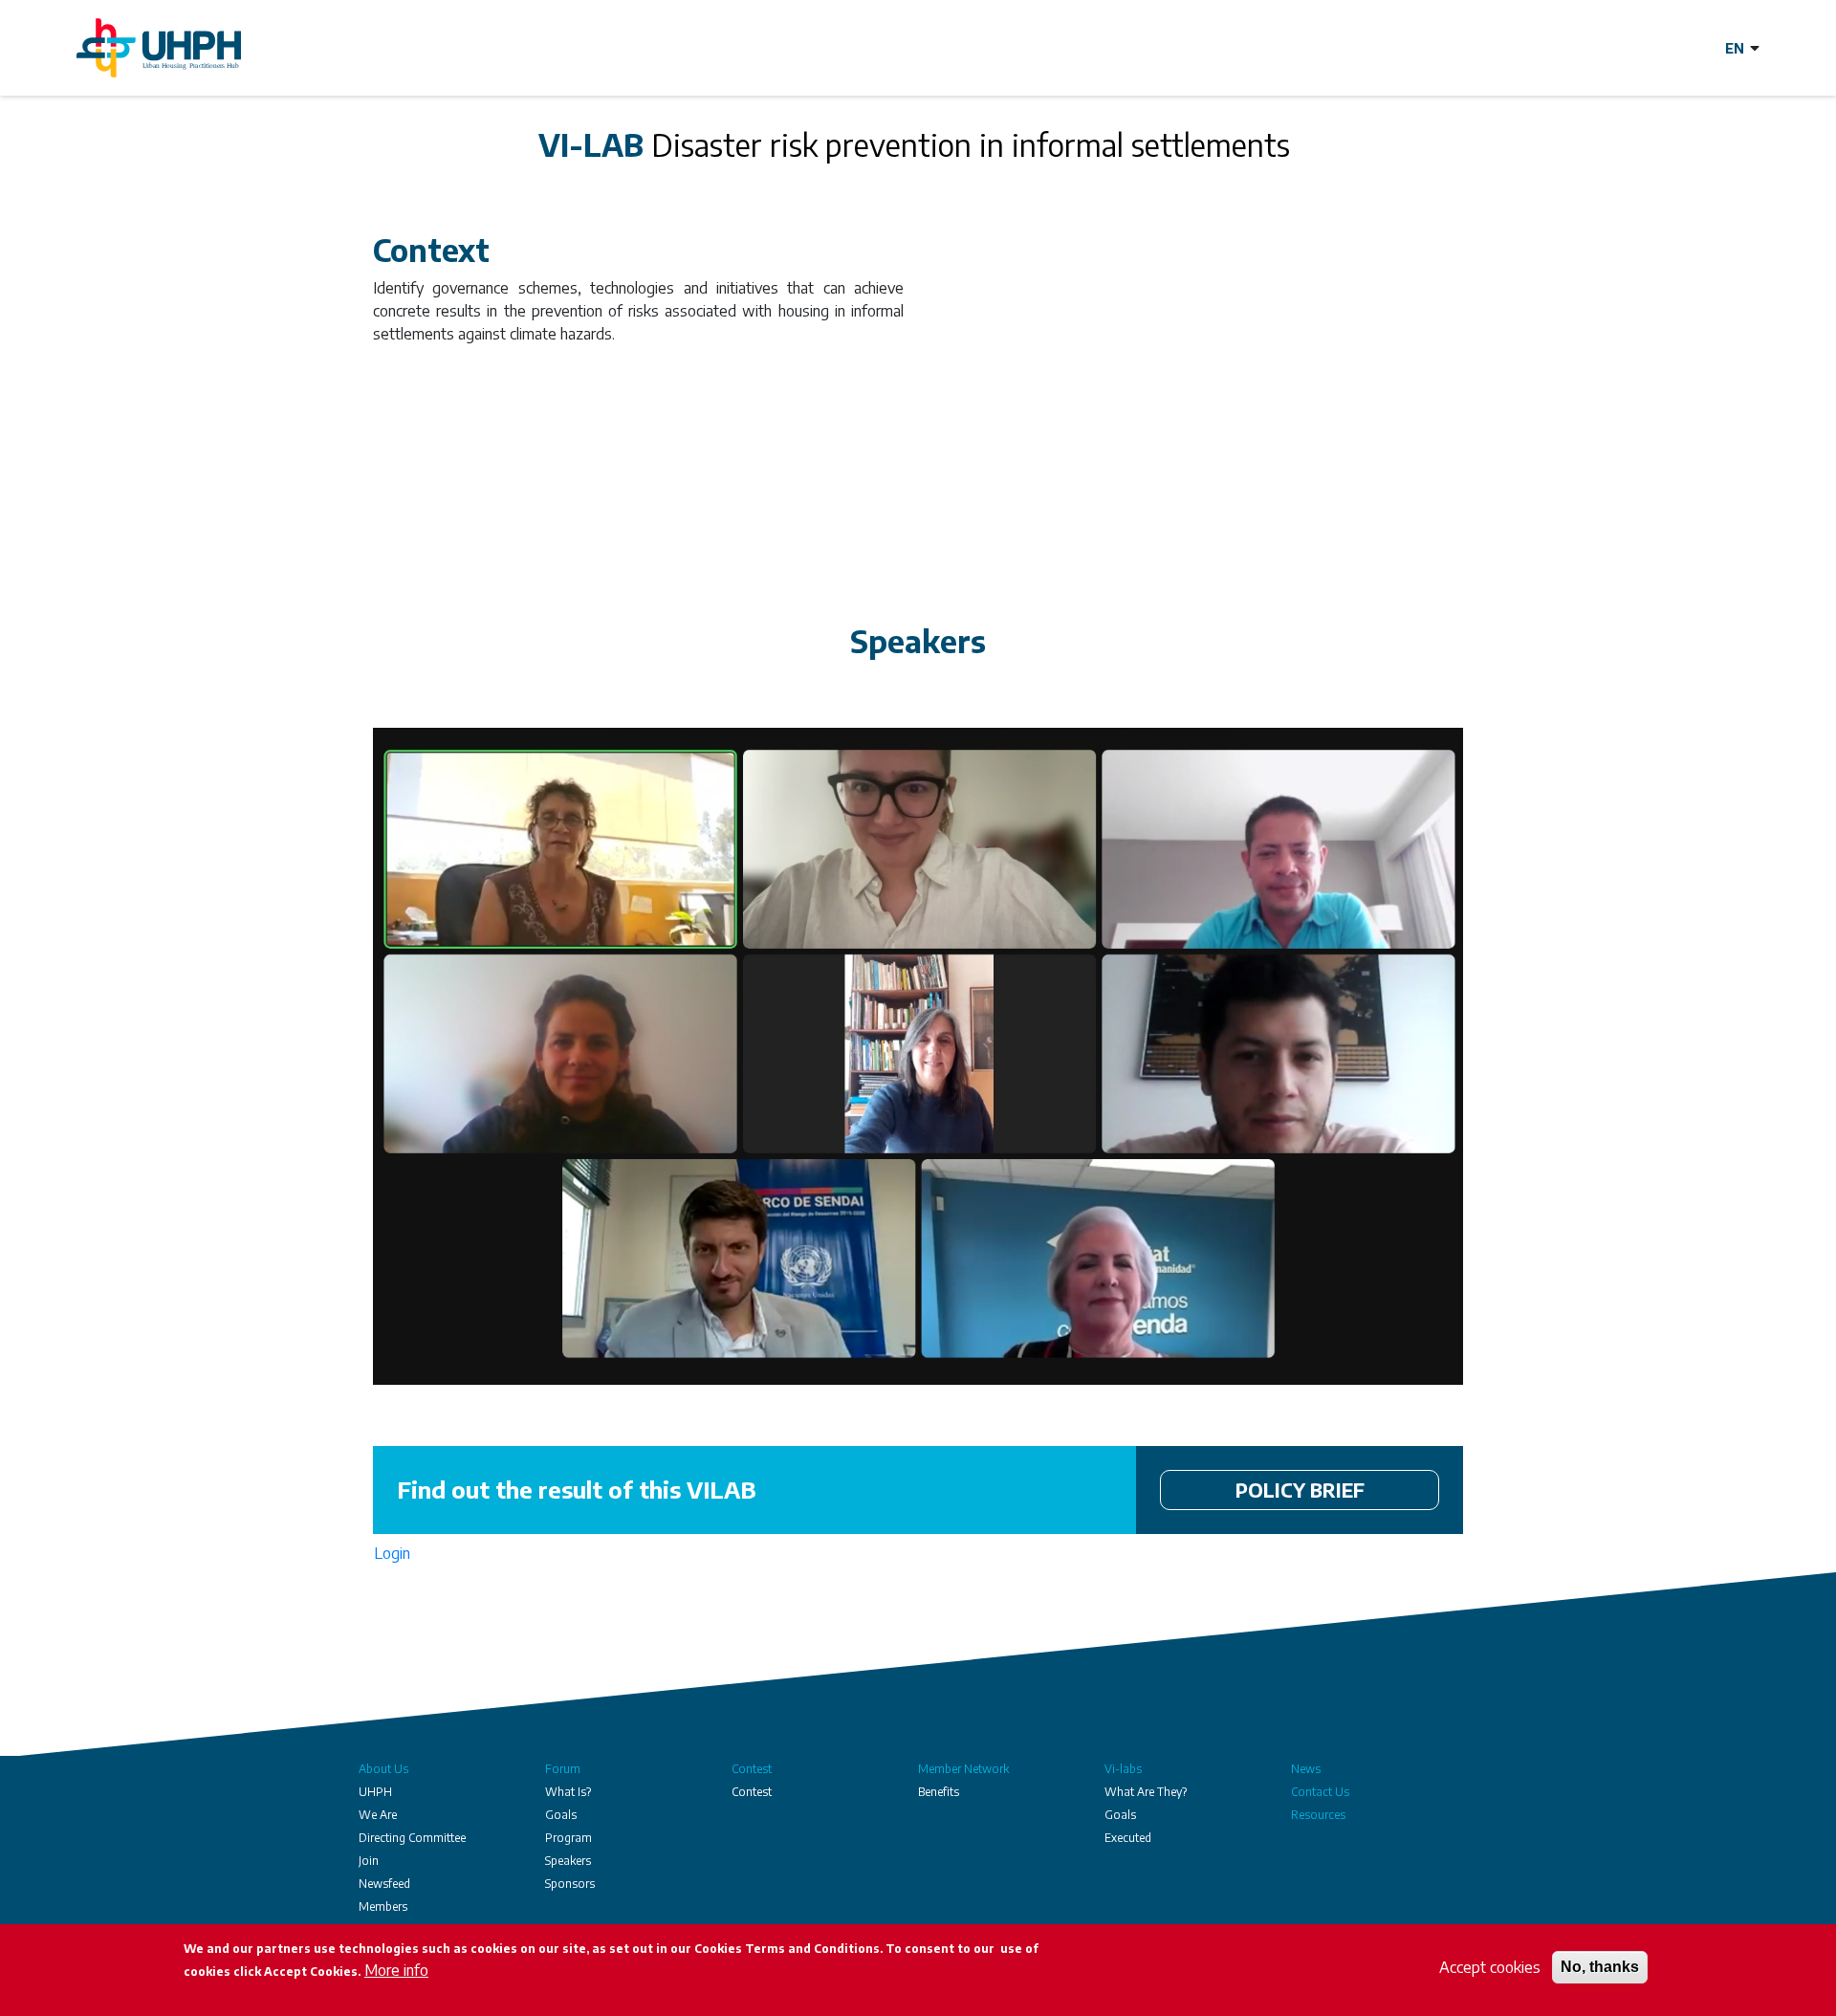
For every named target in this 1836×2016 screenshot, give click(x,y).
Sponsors (570, 1884)
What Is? (568, 1792)
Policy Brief (1300, 1490)
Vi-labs (1123, 1769)
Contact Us (1320, 1792)
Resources (1318, 1815)
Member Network (963, 1769)
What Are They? (1146, 1792)
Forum (563, 1769)
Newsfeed (384, 1884)
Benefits (939, 1792)
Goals (561, 1815)
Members (383, 1906)
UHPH (375, 1792)
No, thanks (1600, 1967)
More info (396, 1970)
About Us (383, 1769)
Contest (752, 1769)
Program (568, 1838)
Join (369, 1861)
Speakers (568, 1861)
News (1306, 1769)
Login (392, 1553)
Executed (1128, 1838)
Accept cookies (1490, 1967)
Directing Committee (412, 1838)
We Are (378, 1815)
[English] (1742, 48)
